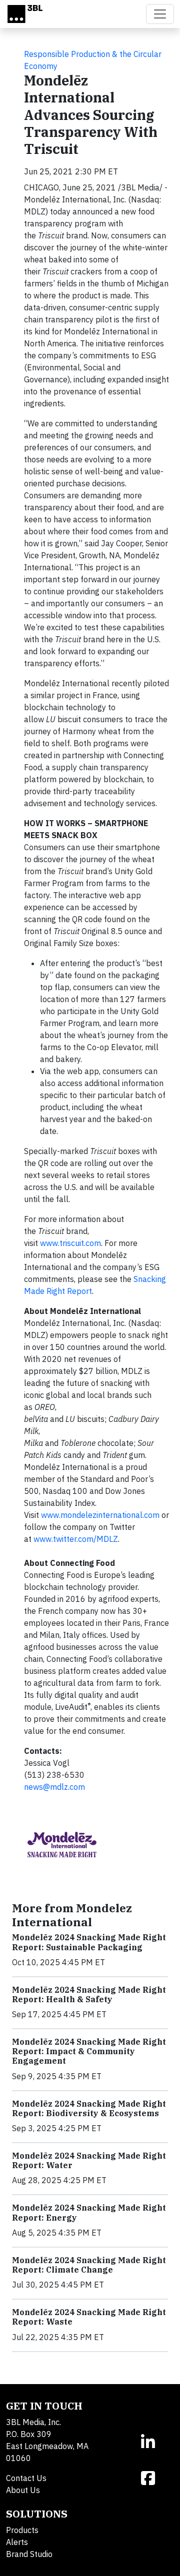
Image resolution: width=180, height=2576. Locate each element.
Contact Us (26, 2478)
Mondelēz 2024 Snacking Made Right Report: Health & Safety (89, 1994)
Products (22, 2530)
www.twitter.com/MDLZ (76, 1539)
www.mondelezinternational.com (100, 1515)
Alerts (17, 2542)
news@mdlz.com (54, 1787)
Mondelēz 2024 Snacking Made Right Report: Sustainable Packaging (89, 1942)
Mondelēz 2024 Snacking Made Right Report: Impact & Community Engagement (89, 2051)
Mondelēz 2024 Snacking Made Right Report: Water (89, 2160)
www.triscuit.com (70, 1243)
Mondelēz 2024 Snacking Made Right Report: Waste (89, 2317)
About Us (23, 2490)
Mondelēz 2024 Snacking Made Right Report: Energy (89, 2212)
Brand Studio (29, 2554)
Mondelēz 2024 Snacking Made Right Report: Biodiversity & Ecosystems (89, 2108)
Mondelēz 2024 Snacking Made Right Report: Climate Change (89, 2265)
